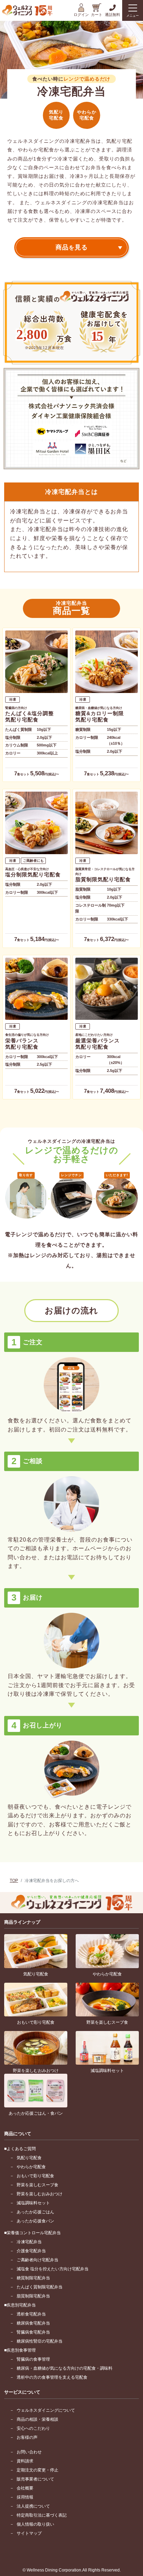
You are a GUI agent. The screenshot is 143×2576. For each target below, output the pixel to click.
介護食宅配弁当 (31, 2251)
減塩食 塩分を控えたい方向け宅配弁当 (53, 2269)
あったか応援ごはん (35, 2212)
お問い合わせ (29, 2452)
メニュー (133, 16)
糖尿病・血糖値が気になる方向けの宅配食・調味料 (65, 2368)
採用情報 (25, 2497)
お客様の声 (27, 2437)
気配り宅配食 (29, 2158)
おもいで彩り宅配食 (35, 2176)
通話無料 (112, 15)
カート (97, 15)
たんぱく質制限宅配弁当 (40, 2287)
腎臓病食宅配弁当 (33, 2332)
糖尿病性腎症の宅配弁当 (40, 2341)
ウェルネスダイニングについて (46, 2410)
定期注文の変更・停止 (37, 2470)
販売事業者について (35, 2479)
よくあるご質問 (21, 2149)
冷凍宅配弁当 (29, 2242)
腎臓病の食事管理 (33, 2359)
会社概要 (25, 2488)
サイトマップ (29, 2533)
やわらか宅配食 (31, 2167)
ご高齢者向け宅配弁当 (37, 2260)
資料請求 (25, 2461)
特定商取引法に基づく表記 (42, 2515)
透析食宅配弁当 (31, 2314)
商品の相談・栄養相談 (37, 2419)
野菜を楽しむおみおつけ (40, 2194)
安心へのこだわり (33, 2428)
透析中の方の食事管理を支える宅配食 (52, 2377)
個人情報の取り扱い (35, 2524)
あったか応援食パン (35, 2221)
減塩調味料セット (33, 2203)
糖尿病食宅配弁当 (33, 2323)
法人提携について (33, 2506)
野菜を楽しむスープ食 (37, 2185)
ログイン (81, 15)
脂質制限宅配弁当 (33, 2296)
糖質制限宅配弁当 (33, 2278)
